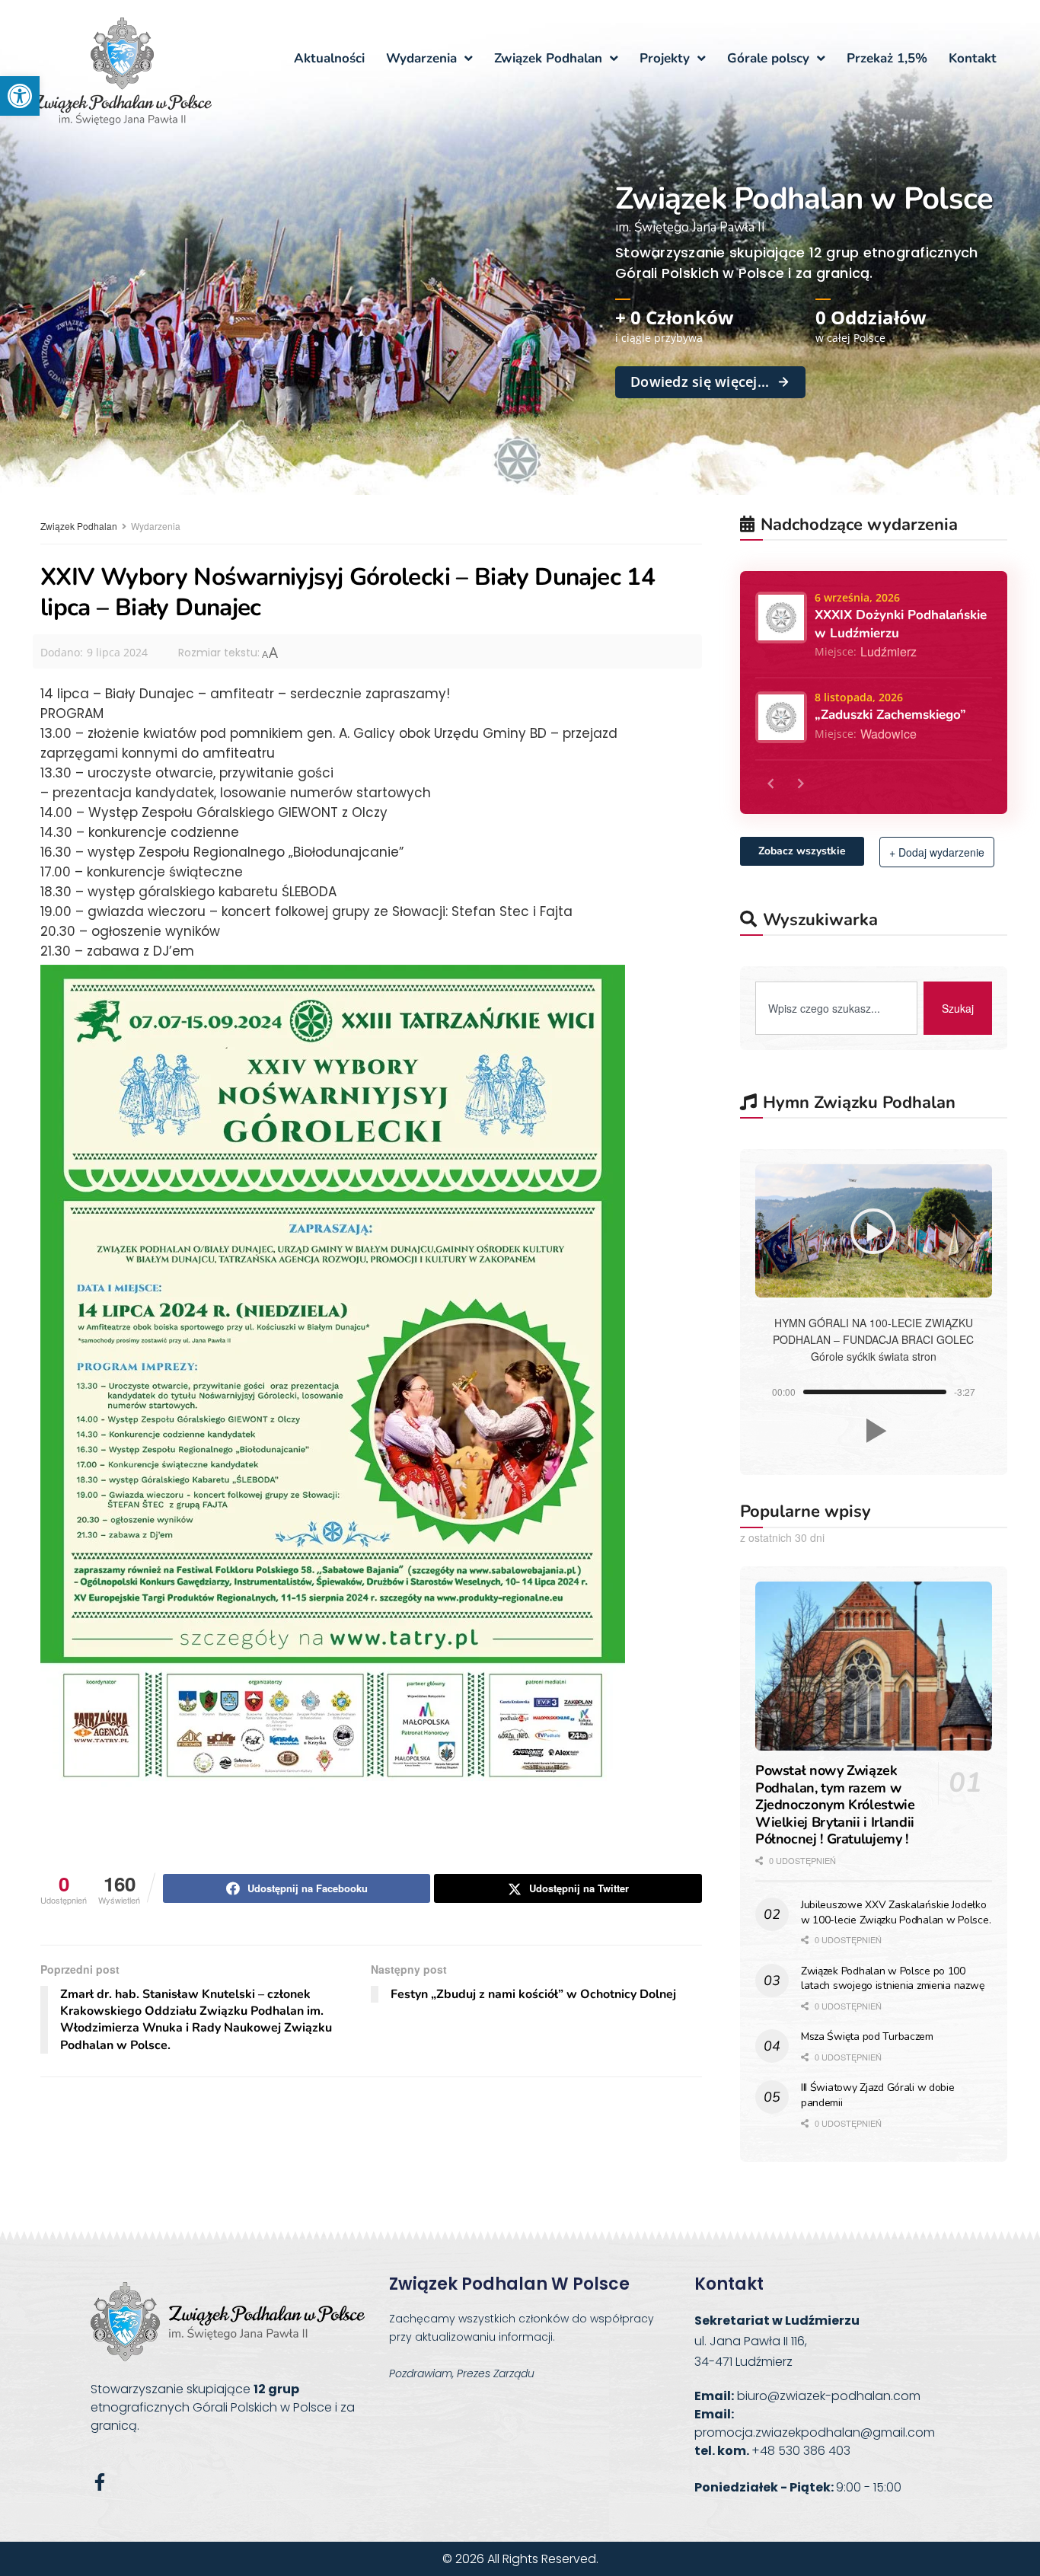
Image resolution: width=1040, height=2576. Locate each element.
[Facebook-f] (99, 2482)
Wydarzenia (156, 526)
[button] (20, 96)
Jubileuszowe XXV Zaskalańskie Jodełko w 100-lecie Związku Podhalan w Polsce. (896, 1912)
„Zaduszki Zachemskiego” (890, 715)
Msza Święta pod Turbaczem (867, 2037)
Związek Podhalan (79, 526)
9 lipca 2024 (117, 652)
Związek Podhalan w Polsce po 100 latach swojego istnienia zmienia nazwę (892, 1979)
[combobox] (836, 1008)
